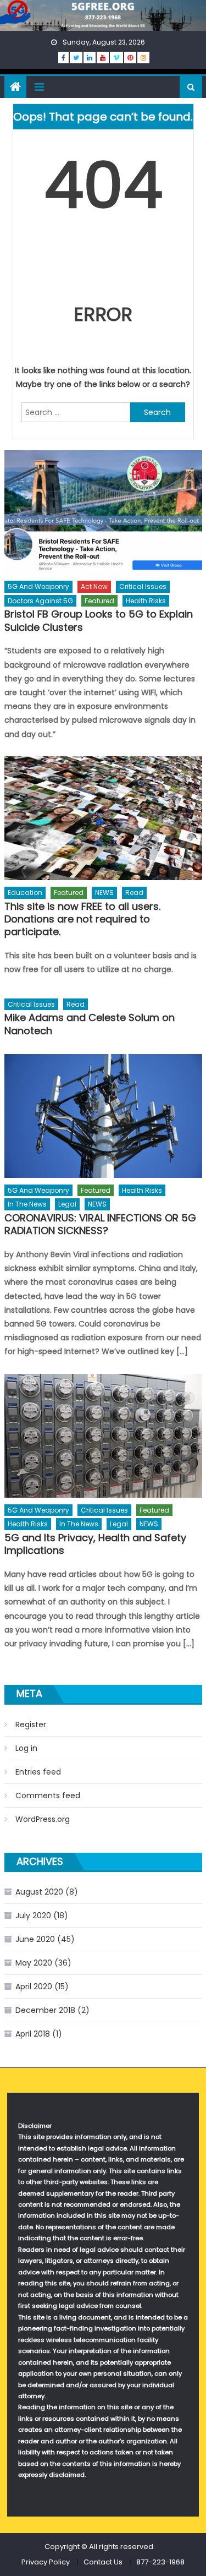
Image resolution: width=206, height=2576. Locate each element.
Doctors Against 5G (40, 601)
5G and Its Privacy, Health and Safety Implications (95, 1544)
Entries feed (38, 1772)
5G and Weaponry (38, 586)
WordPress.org (43, 1819)
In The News (27, 1204)
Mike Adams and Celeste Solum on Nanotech (90, 1024)
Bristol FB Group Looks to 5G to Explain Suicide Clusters (99, 621)
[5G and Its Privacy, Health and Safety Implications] (103, 1436)
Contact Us (103, 2562)
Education (25, 893)
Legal (67, 1204)
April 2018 (33, 2034)
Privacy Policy (46, 2562)
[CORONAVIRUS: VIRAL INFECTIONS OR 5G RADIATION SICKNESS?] (103, 1116)
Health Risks (146, 601)
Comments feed (48, 1795)
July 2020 (33, 1915)
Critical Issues (143, 586)
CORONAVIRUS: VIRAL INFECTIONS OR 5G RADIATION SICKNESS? (100, 1224)
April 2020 (34, 1986)
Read (134, 893)
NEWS (104, 893)
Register (31, 1724)
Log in (26, 1748)
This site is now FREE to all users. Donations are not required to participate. (82, 919)
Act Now (94, 586)
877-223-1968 (160, 2562)
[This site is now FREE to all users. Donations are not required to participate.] (103, 818)
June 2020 (35, 1939)
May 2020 (34, 1963)
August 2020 (39, 1892)
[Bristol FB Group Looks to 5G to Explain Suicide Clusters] (103, 512)
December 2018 (45, 2010)
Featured (99, 601)
